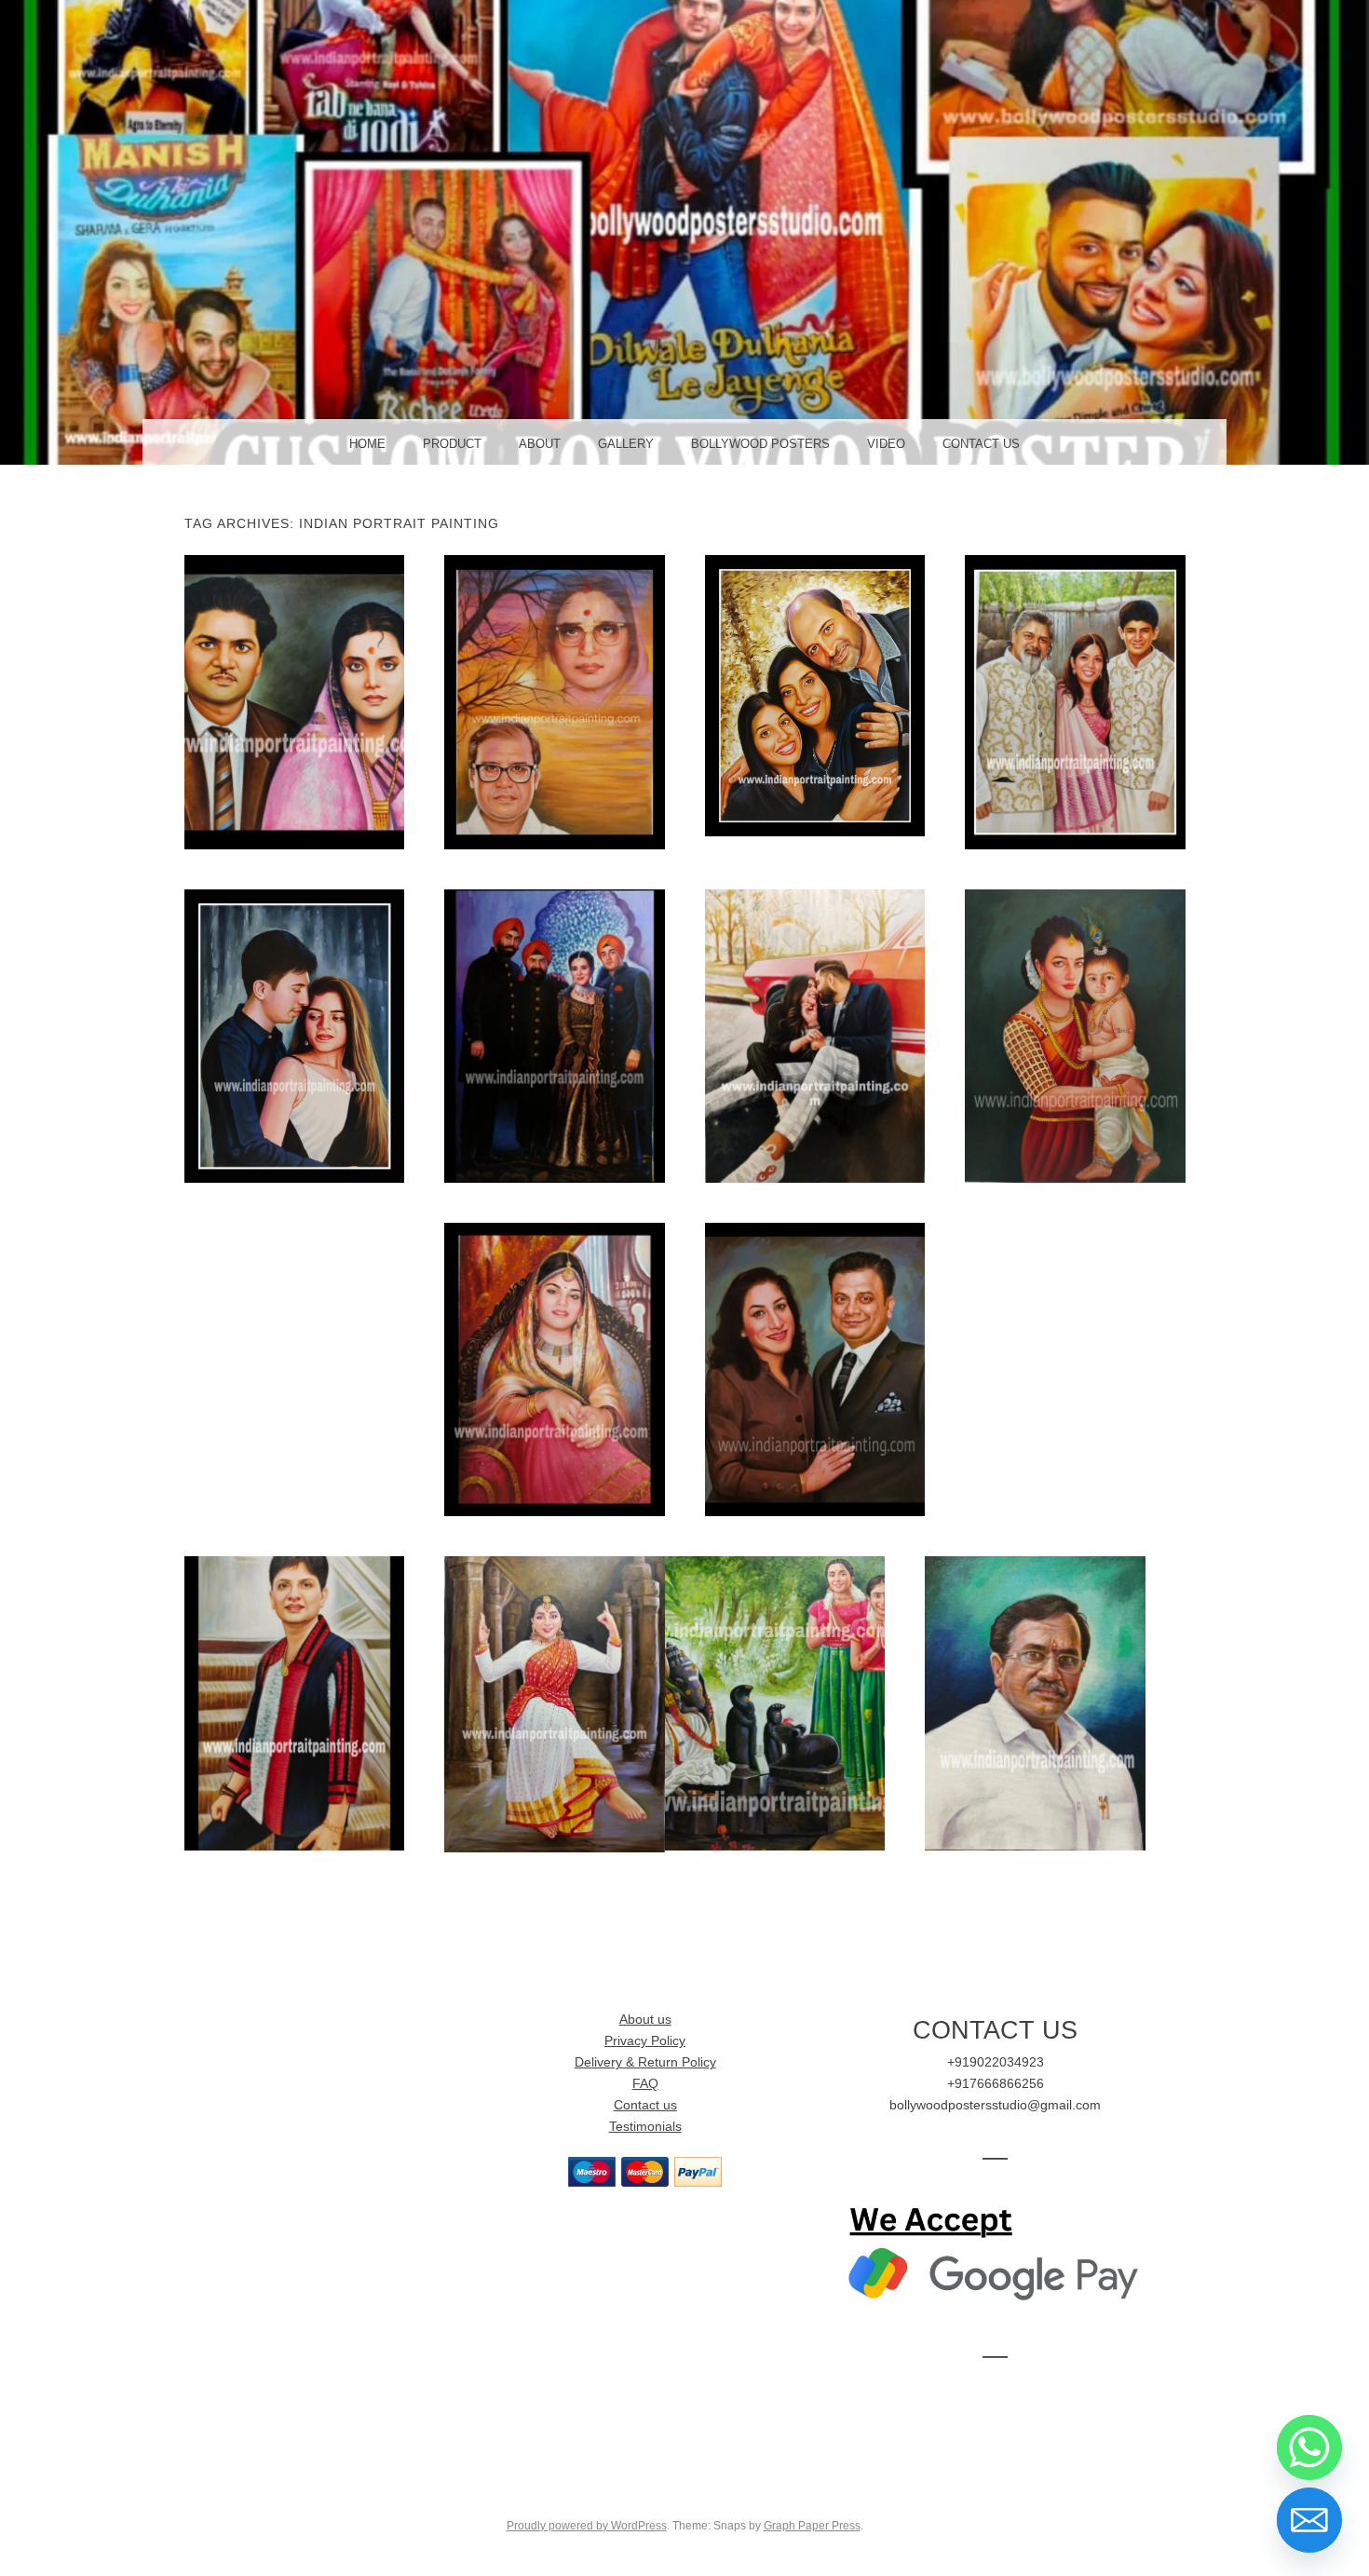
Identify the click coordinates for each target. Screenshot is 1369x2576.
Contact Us (981, 444)
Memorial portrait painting (554, 701)
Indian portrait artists (555, 1369)
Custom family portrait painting (815, 695)
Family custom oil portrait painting (554, 1035)
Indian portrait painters (814, 1369)
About (540, 444)
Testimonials (645, 2127)
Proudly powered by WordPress (587, 2526)
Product (452, 444)
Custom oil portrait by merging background (555, 1703)
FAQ (645, 2084)
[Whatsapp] (1309, 2447)
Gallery (626, 444)
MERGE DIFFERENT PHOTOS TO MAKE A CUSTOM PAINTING (775, 1702)
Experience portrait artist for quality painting (1035, 1702)
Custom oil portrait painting (815, 1035)
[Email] (1309, 2520)
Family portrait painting (1075, 701)
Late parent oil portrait (294, 701)
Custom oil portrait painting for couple (294, 1036)
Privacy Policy (645, 2041)
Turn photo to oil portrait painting (294, 1702)
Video (886, 444)
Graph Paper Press (812, 2526)
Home (367, 444)
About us (645, 2020)
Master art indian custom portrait (1075, 1035)
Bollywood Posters (760, 444)
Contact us (645, 2105)
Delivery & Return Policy (645, 2062)
